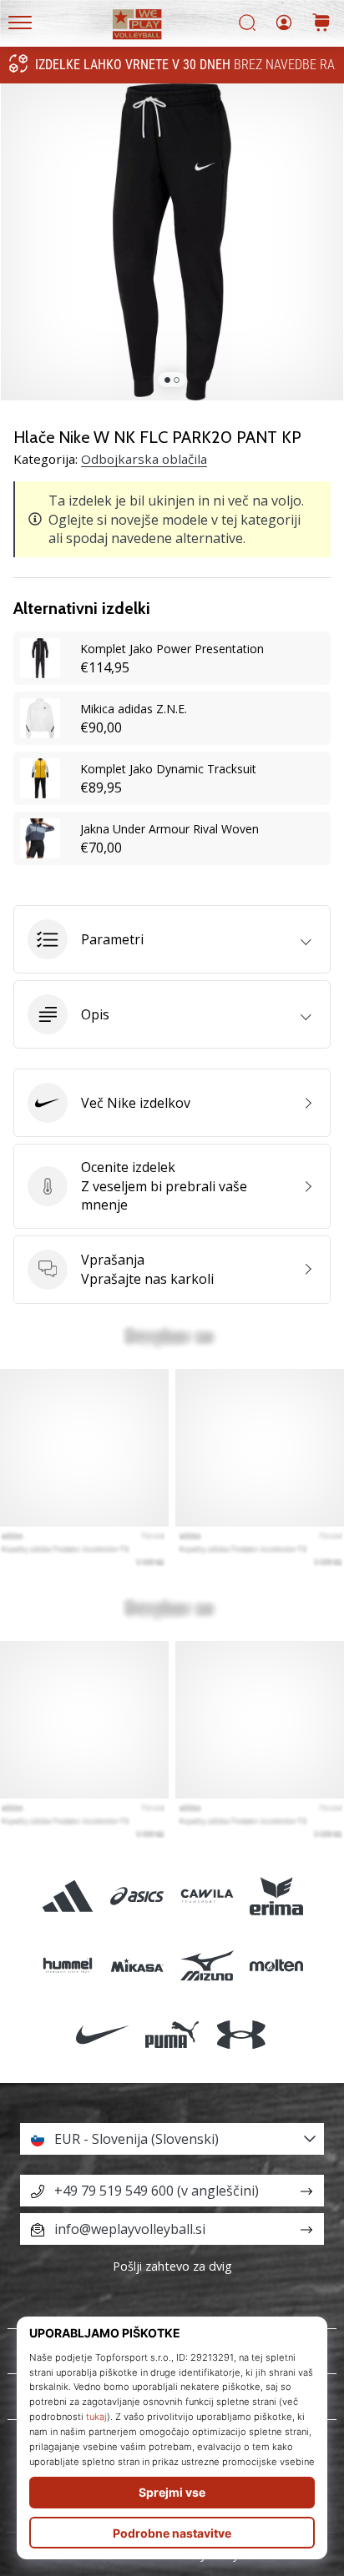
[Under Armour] (242, 2034)
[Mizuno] (207, 1965)
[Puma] (172, 2034)
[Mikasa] (137, 1965)
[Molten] (276, 1965)
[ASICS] (137, 1896)
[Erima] (276, 1896)
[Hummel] (68, 1965)
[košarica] (321, 24)
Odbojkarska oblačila (144, 459)
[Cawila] (207, 1896)
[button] (172, 939)
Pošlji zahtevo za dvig (172, 2266)
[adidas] (68, 1896)
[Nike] (102, 2034)
